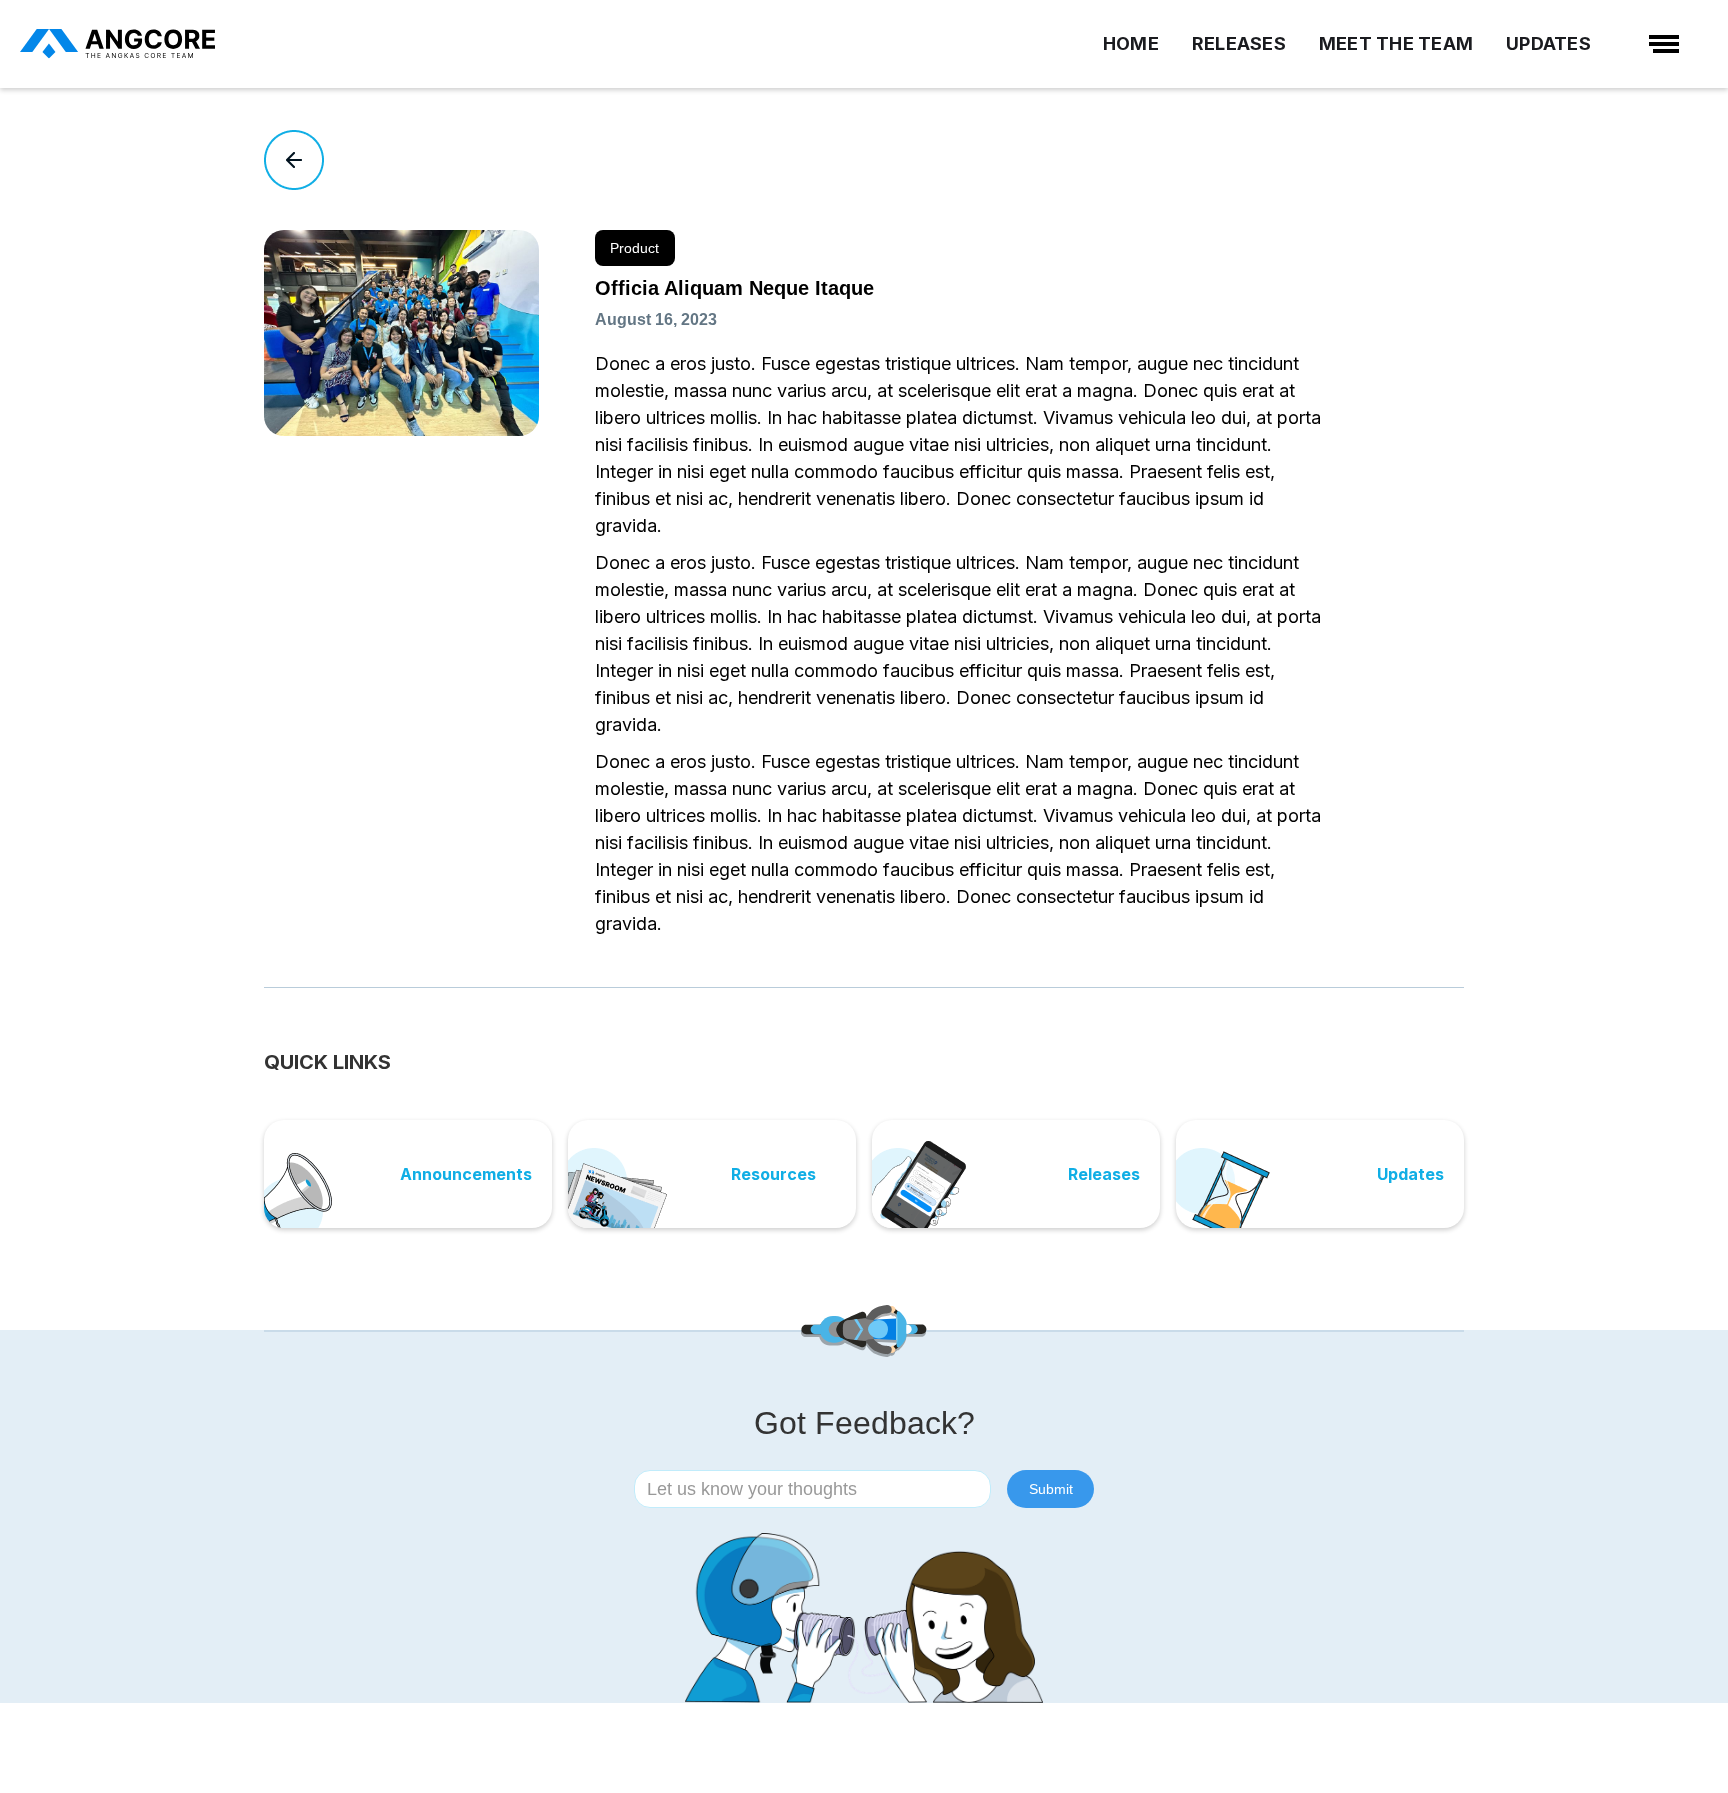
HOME (1131, 43)
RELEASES (1239, 43)
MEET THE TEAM (1396, 43)
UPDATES (1548, 43)
